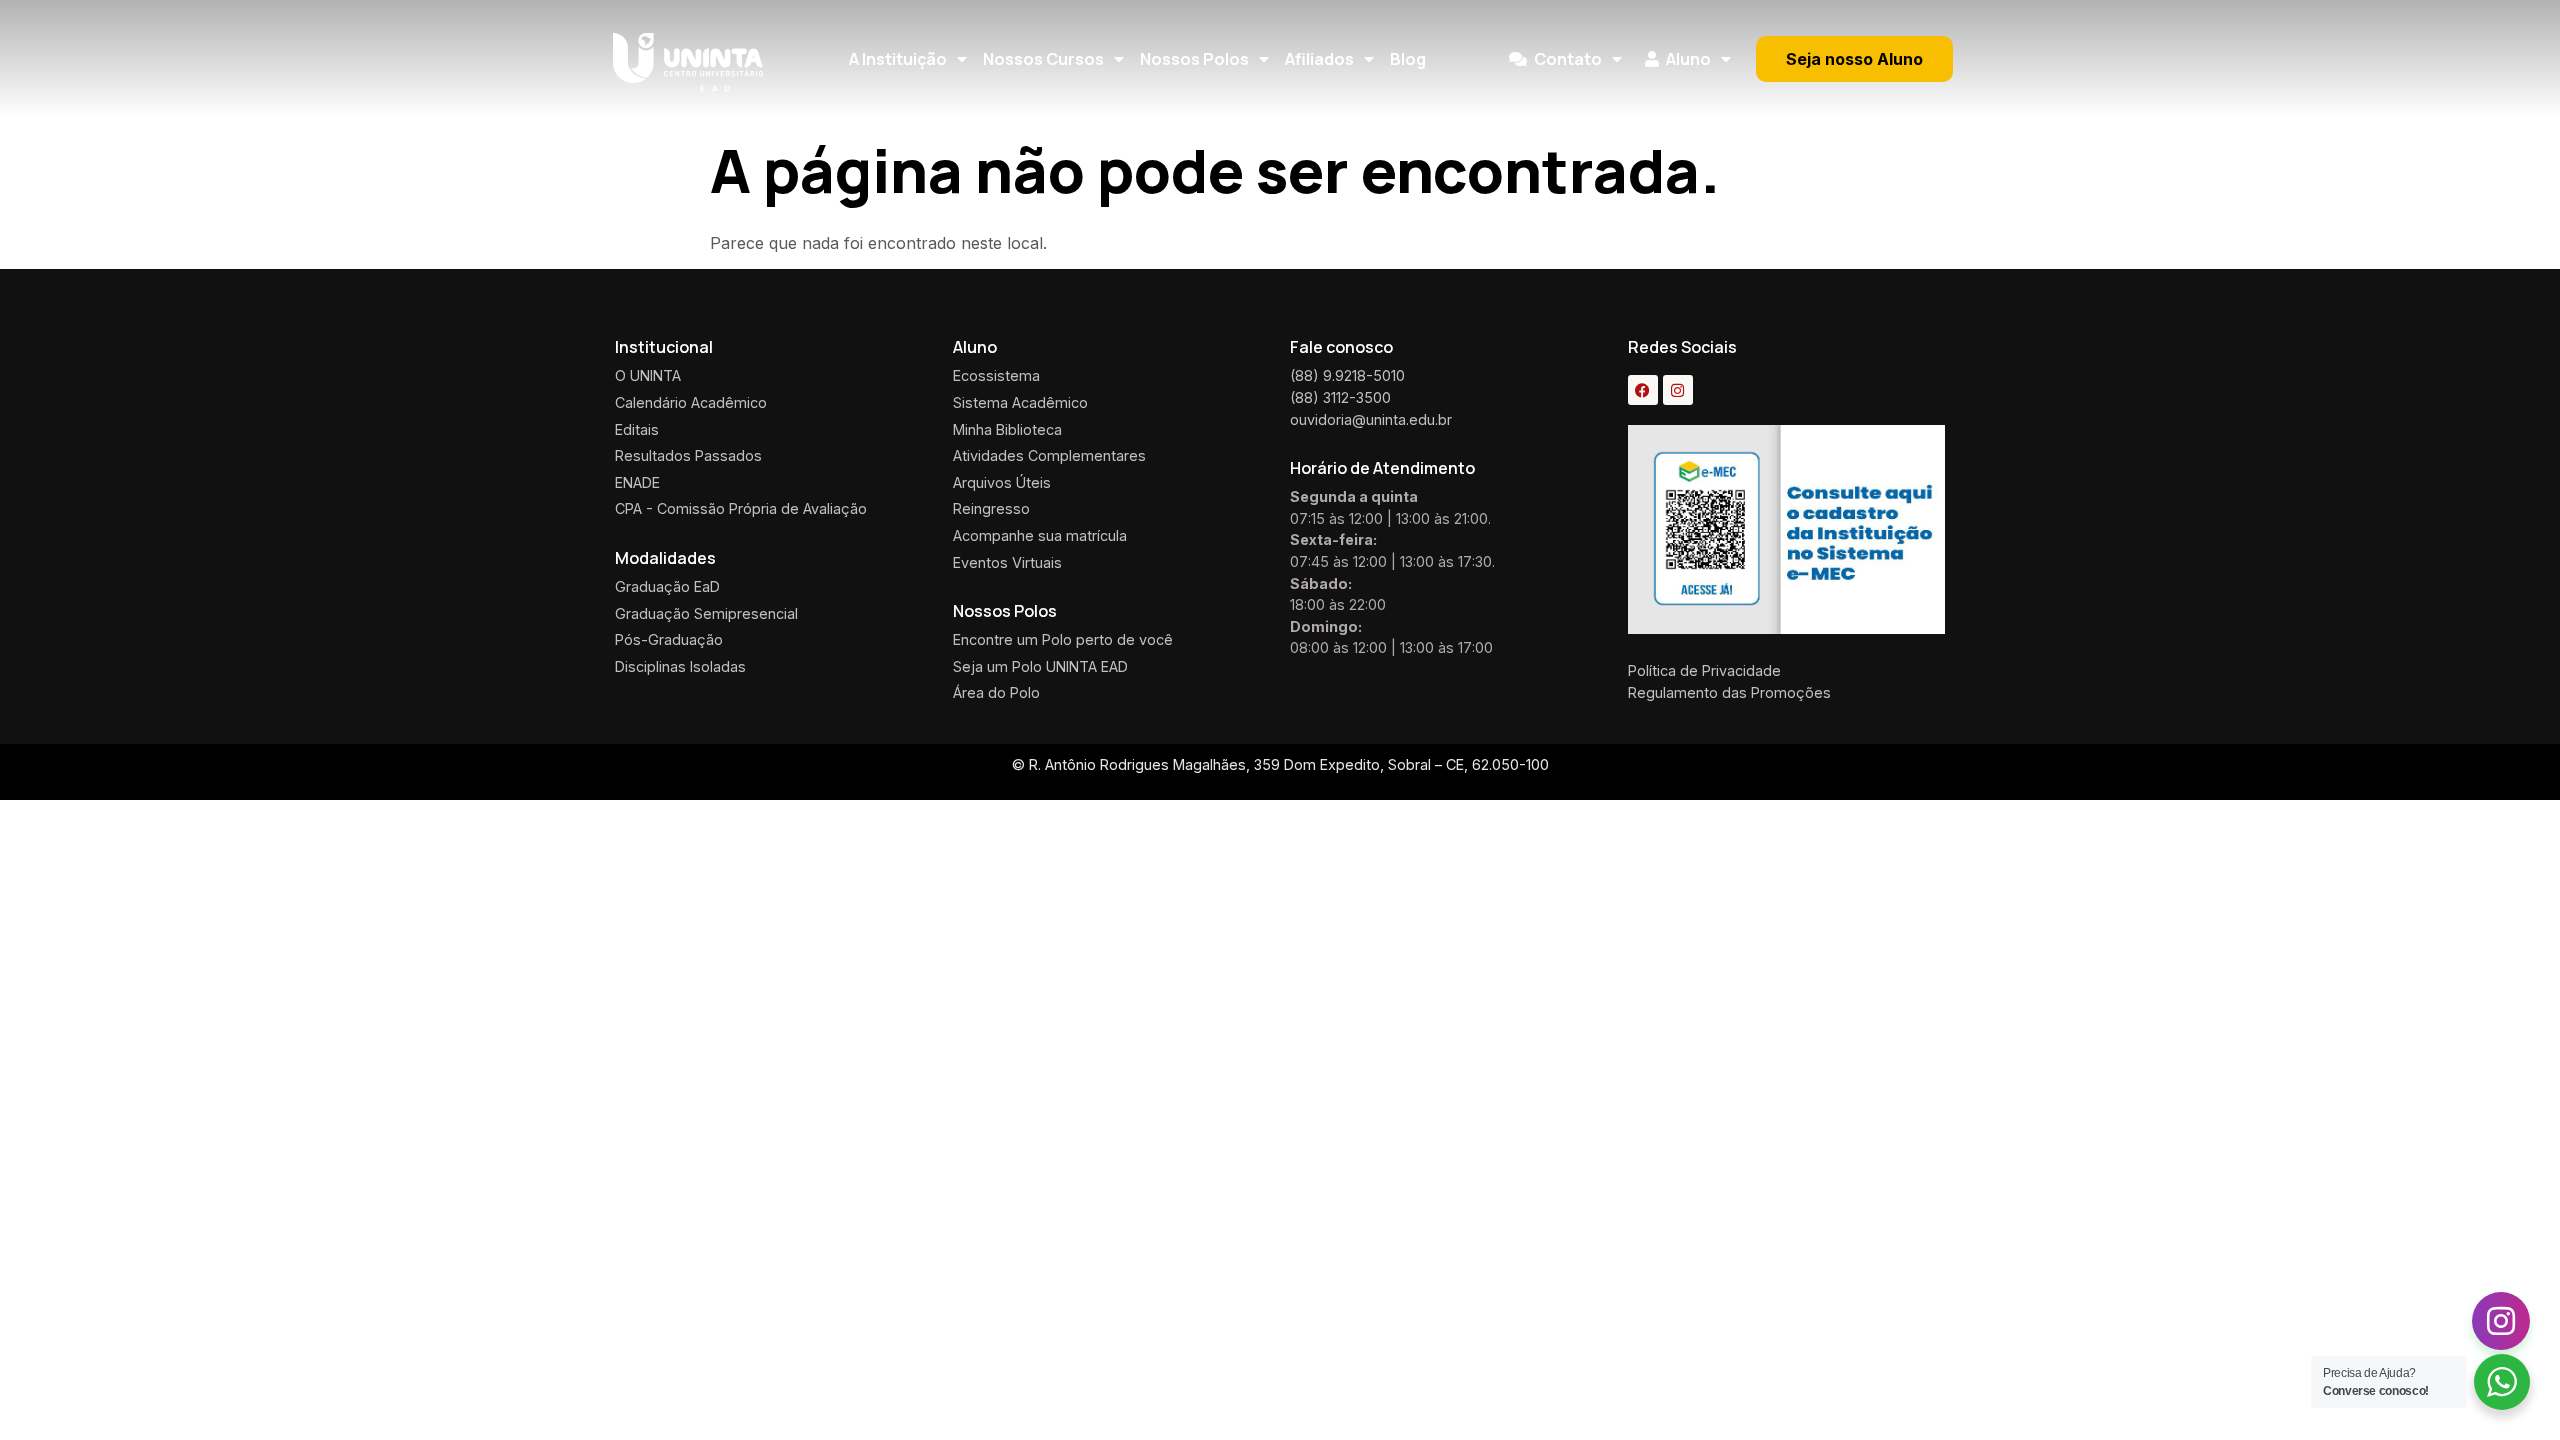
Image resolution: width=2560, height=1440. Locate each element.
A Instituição (898, 59)
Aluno (1688, 59)
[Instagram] (1678, 390)
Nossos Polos (1194, 59)
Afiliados (1319, 59)
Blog (1408, 59)
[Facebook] (1643, 390)
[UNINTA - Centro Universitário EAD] (688, 62)
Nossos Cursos (1043, 59)
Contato (1568, 59)
